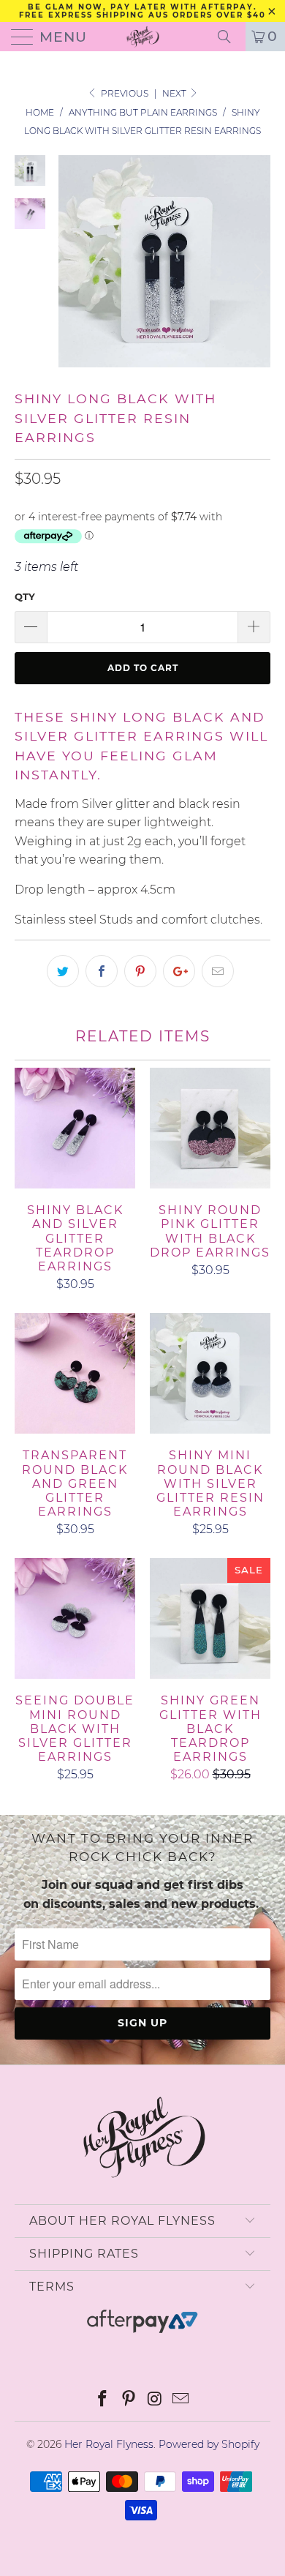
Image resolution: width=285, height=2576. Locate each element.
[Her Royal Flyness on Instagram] (155, 2400)
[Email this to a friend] (218, 971)
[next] (256, 273)
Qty (25, 596)
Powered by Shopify (209, 2444)
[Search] (229, 37)
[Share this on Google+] (179, 971)
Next (175, 93)
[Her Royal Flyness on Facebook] (103, 2400)
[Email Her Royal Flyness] (181, 2400)
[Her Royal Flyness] (143, 37)
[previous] (72, 273)
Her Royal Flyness (109, 2444)
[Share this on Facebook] (102, 971)
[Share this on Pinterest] (140, 971)
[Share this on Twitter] (63, 971)
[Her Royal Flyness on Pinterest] (129, 2400)
